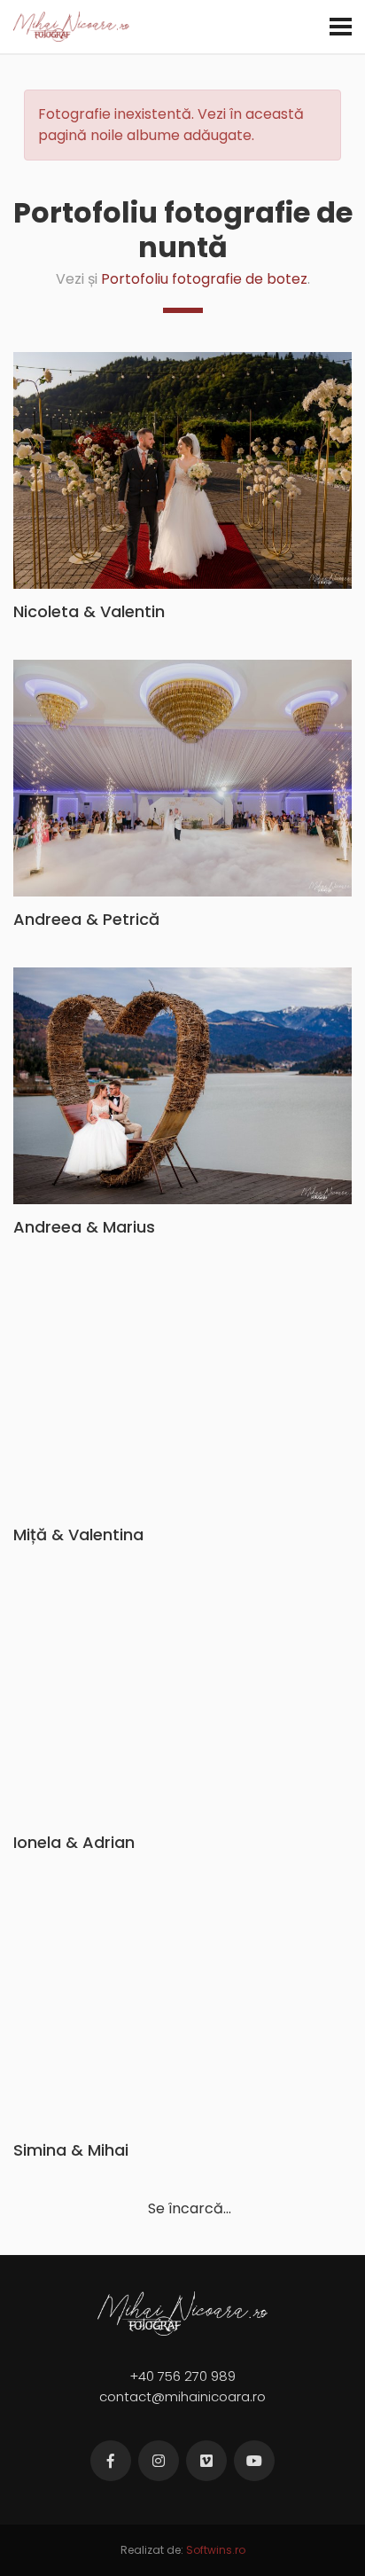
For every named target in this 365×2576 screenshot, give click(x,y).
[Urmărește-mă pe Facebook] (111, 2461)
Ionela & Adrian (74, 1842)
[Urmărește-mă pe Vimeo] (206, 2461)
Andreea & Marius (84, 1227)
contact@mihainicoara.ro (182, 2396)
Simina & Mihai (71, 2150)
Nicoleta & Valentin (89, 611)
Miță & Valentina (78, 1535)
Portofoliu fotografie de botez (204, 279)
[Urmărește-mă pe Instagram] (159, 2461)
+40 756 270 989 (182, 2376)
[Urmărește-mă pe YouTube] (254, 2461)
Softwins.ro (216, 2550)
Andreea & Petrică (86, 919)
